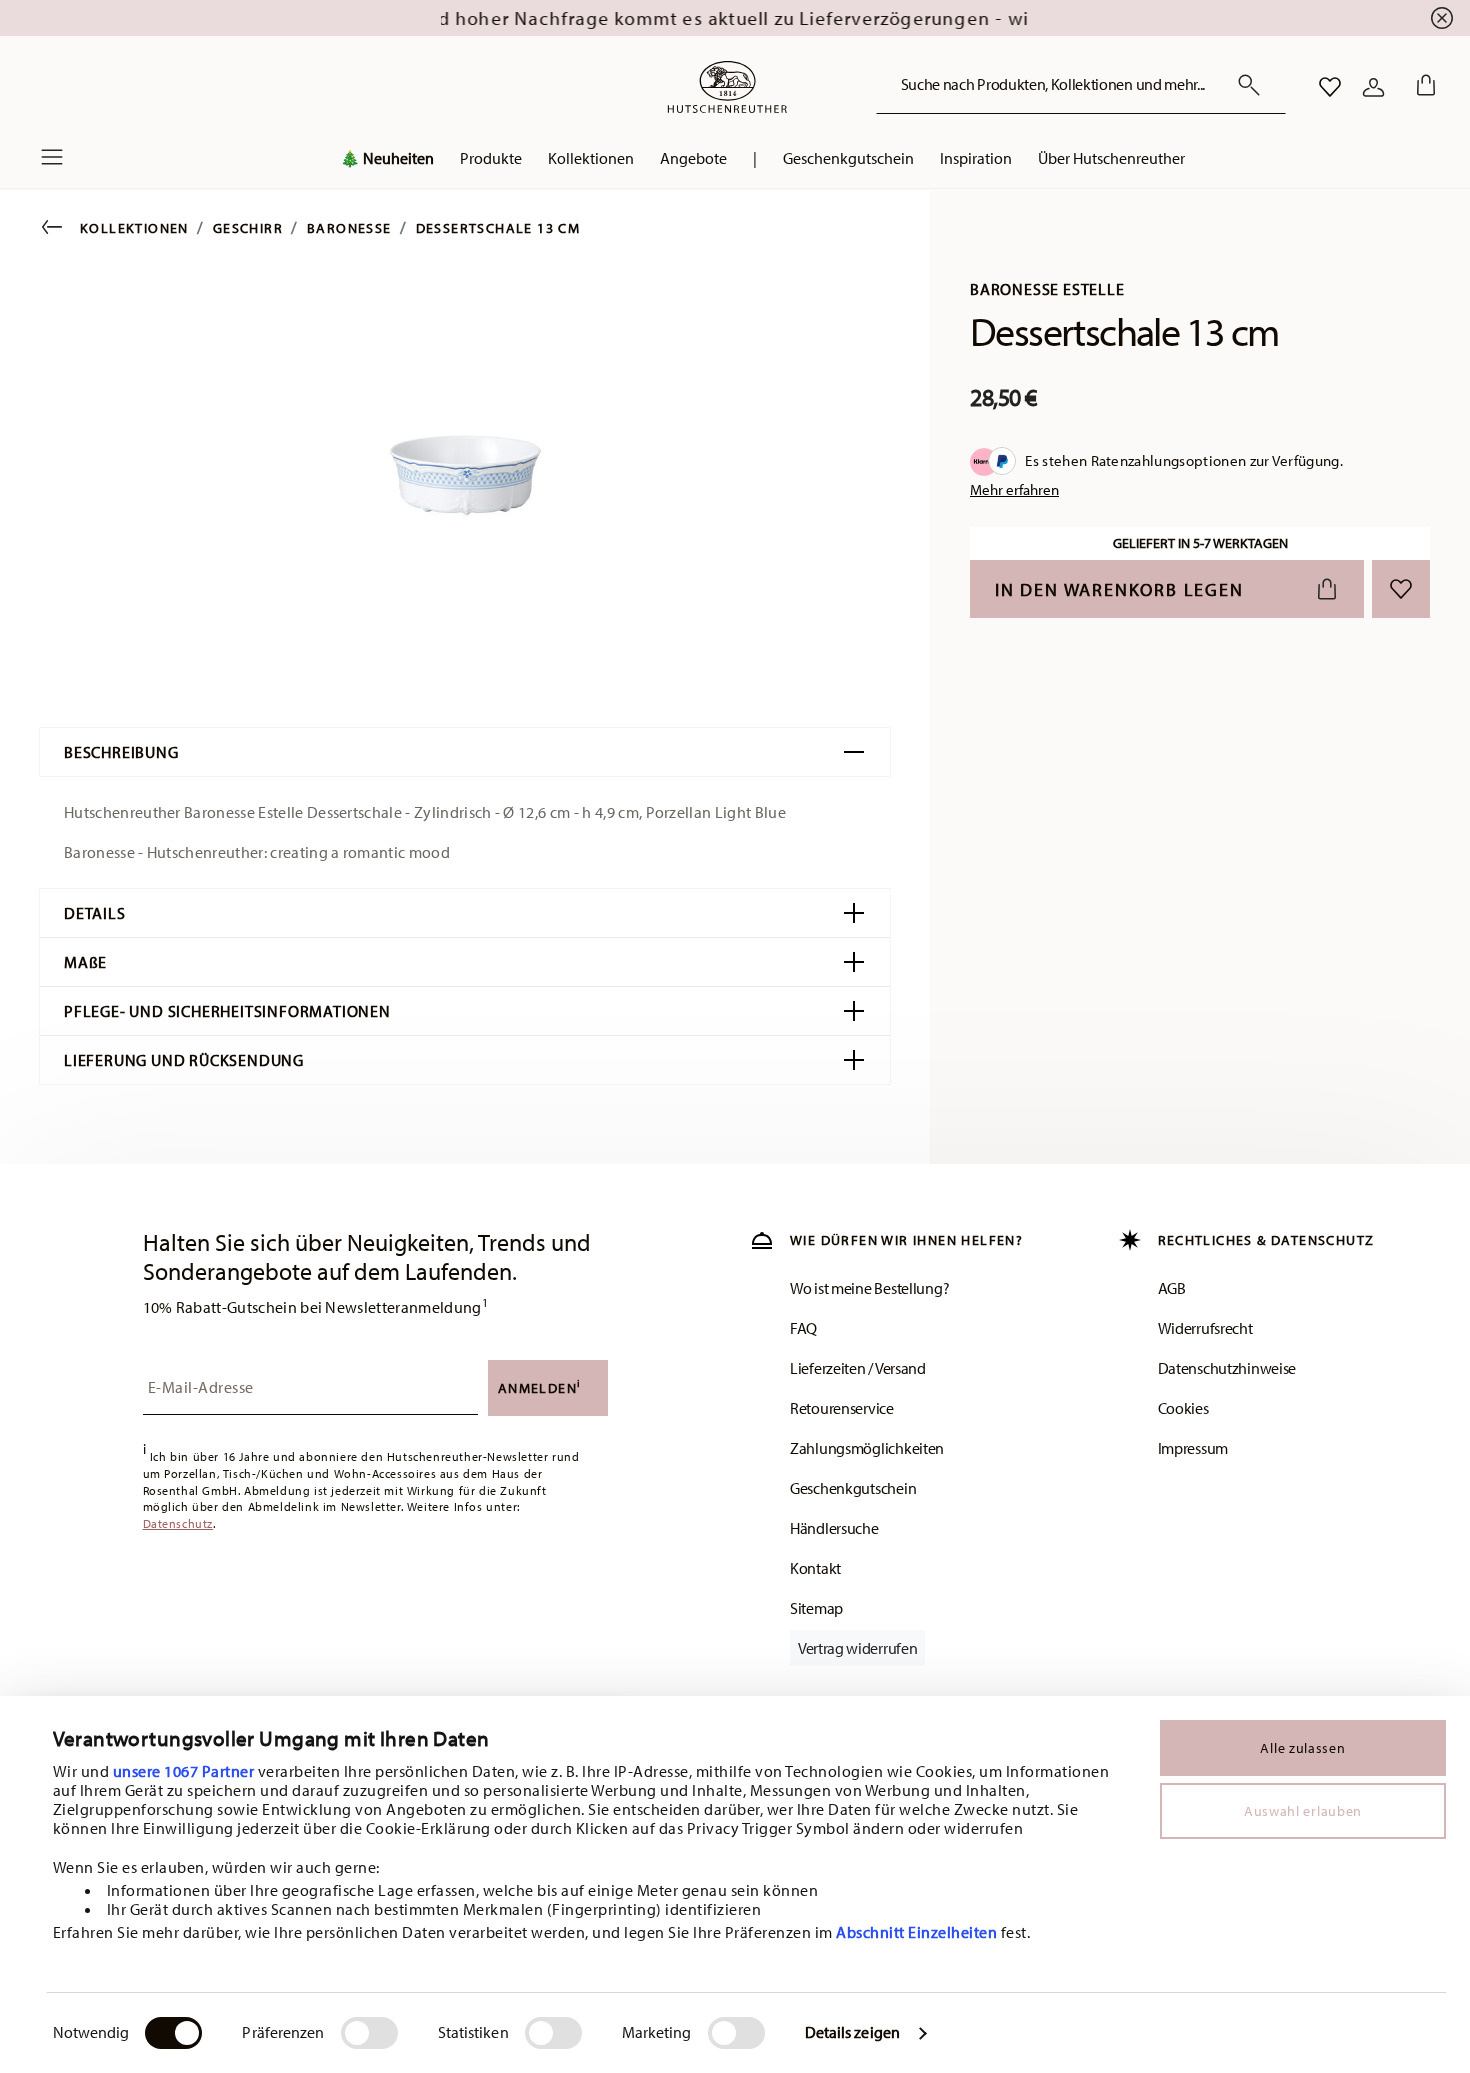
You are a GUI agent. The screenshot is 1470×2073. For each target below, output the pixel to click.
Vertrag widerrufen (857, 1648)
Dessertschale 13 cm (498, 228)
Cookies (1183, 1408)
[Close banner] (1442, 18)
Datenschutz (178, 1523)
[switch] (369, 2033)
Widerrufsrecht (1205, 1328)
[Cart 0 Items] (1422, 87)
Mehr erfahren (1014, 489)
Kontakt (815, 1568)
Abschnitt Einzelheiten (916, 1932)
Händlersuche (834, 1528)
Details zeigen (852, 2032)
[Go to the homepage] (727, 87)
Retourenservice (842, 1408)
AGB (1172, 1288)
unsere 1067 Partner (184, 1771)
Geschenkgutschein (853, 1488)
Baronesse (349, 228)
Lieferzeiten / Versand (858, 1368)
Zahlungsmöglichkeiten (867, 1448)
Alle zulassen (1302, 1748)
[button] (387, 163)
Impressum (1193, 1448)
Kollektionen (134, 228)
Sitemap (816, 1608)
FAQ (803, 1328)
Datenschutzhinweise (1227, 1368)
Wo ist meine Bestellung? (869, 1288)
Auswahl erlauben (1303, 1811)
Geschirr (248, 228)
